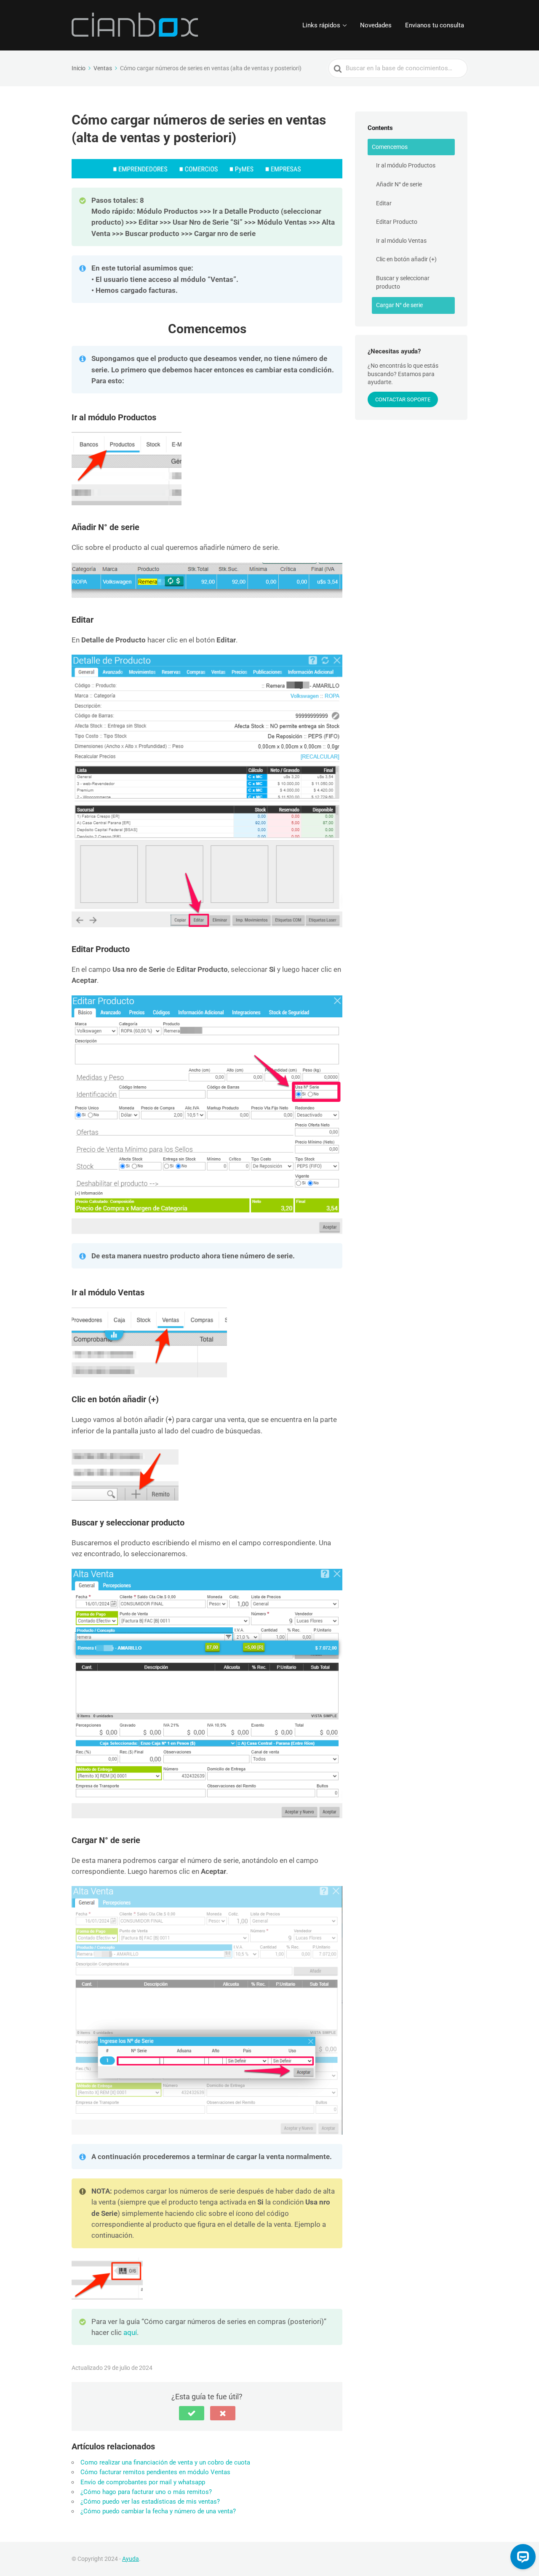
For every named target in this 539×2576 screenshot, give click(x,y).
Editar (384, 203)
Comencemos (390, 147)
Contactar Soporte (403, 399)
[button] (192, 2413)
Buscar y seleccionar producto (403, 282)
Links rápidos (321, 25)
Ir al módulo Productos (406, 165)
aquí (130, 2332)
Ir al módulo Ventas (401, 241)
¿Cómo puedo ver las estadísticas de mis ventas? (150, 2502)
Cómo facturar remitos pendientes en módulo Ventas (155, 2472)
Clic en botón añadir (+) (406, 259)
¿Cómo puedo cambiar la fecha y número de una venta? (158, 2511)
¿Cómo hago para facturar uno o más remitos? (146, 2492)
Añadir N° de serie (399, 184)
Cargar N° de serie (399, 305)
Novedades (376, 25)
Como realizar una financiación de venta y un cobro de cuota (165, 2462)
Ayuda (131, 2559)
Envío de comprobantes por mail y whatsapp (143, 2482)
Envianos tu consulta (435, 25)
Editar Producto (397, 222)
